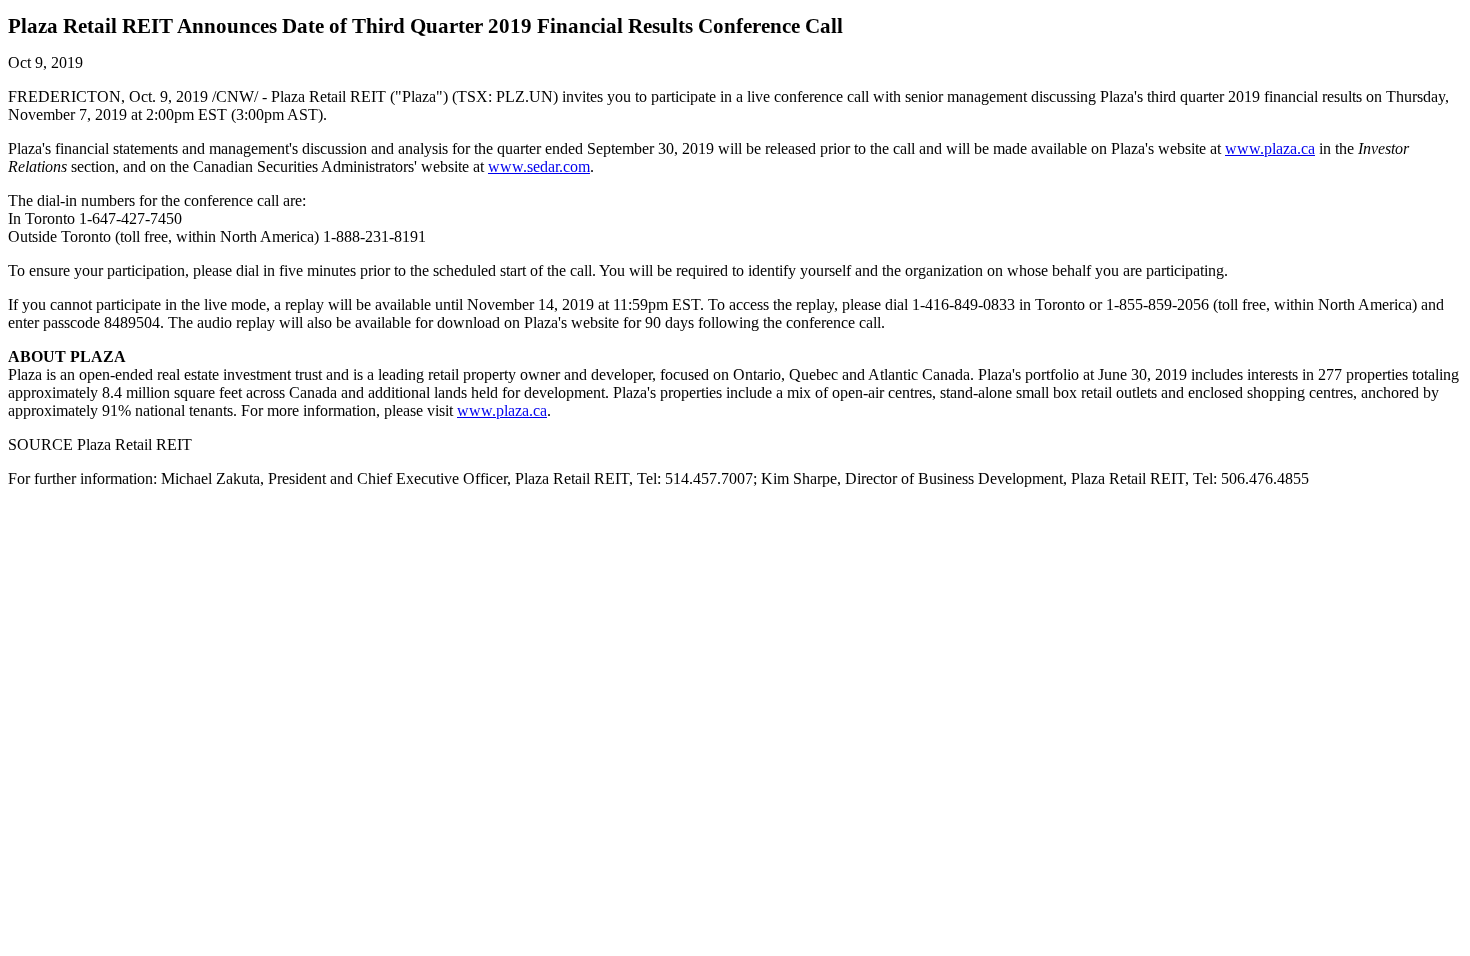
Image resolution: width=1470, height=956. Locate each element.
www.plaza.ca (1270, 148)
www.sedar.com (539, 166)
